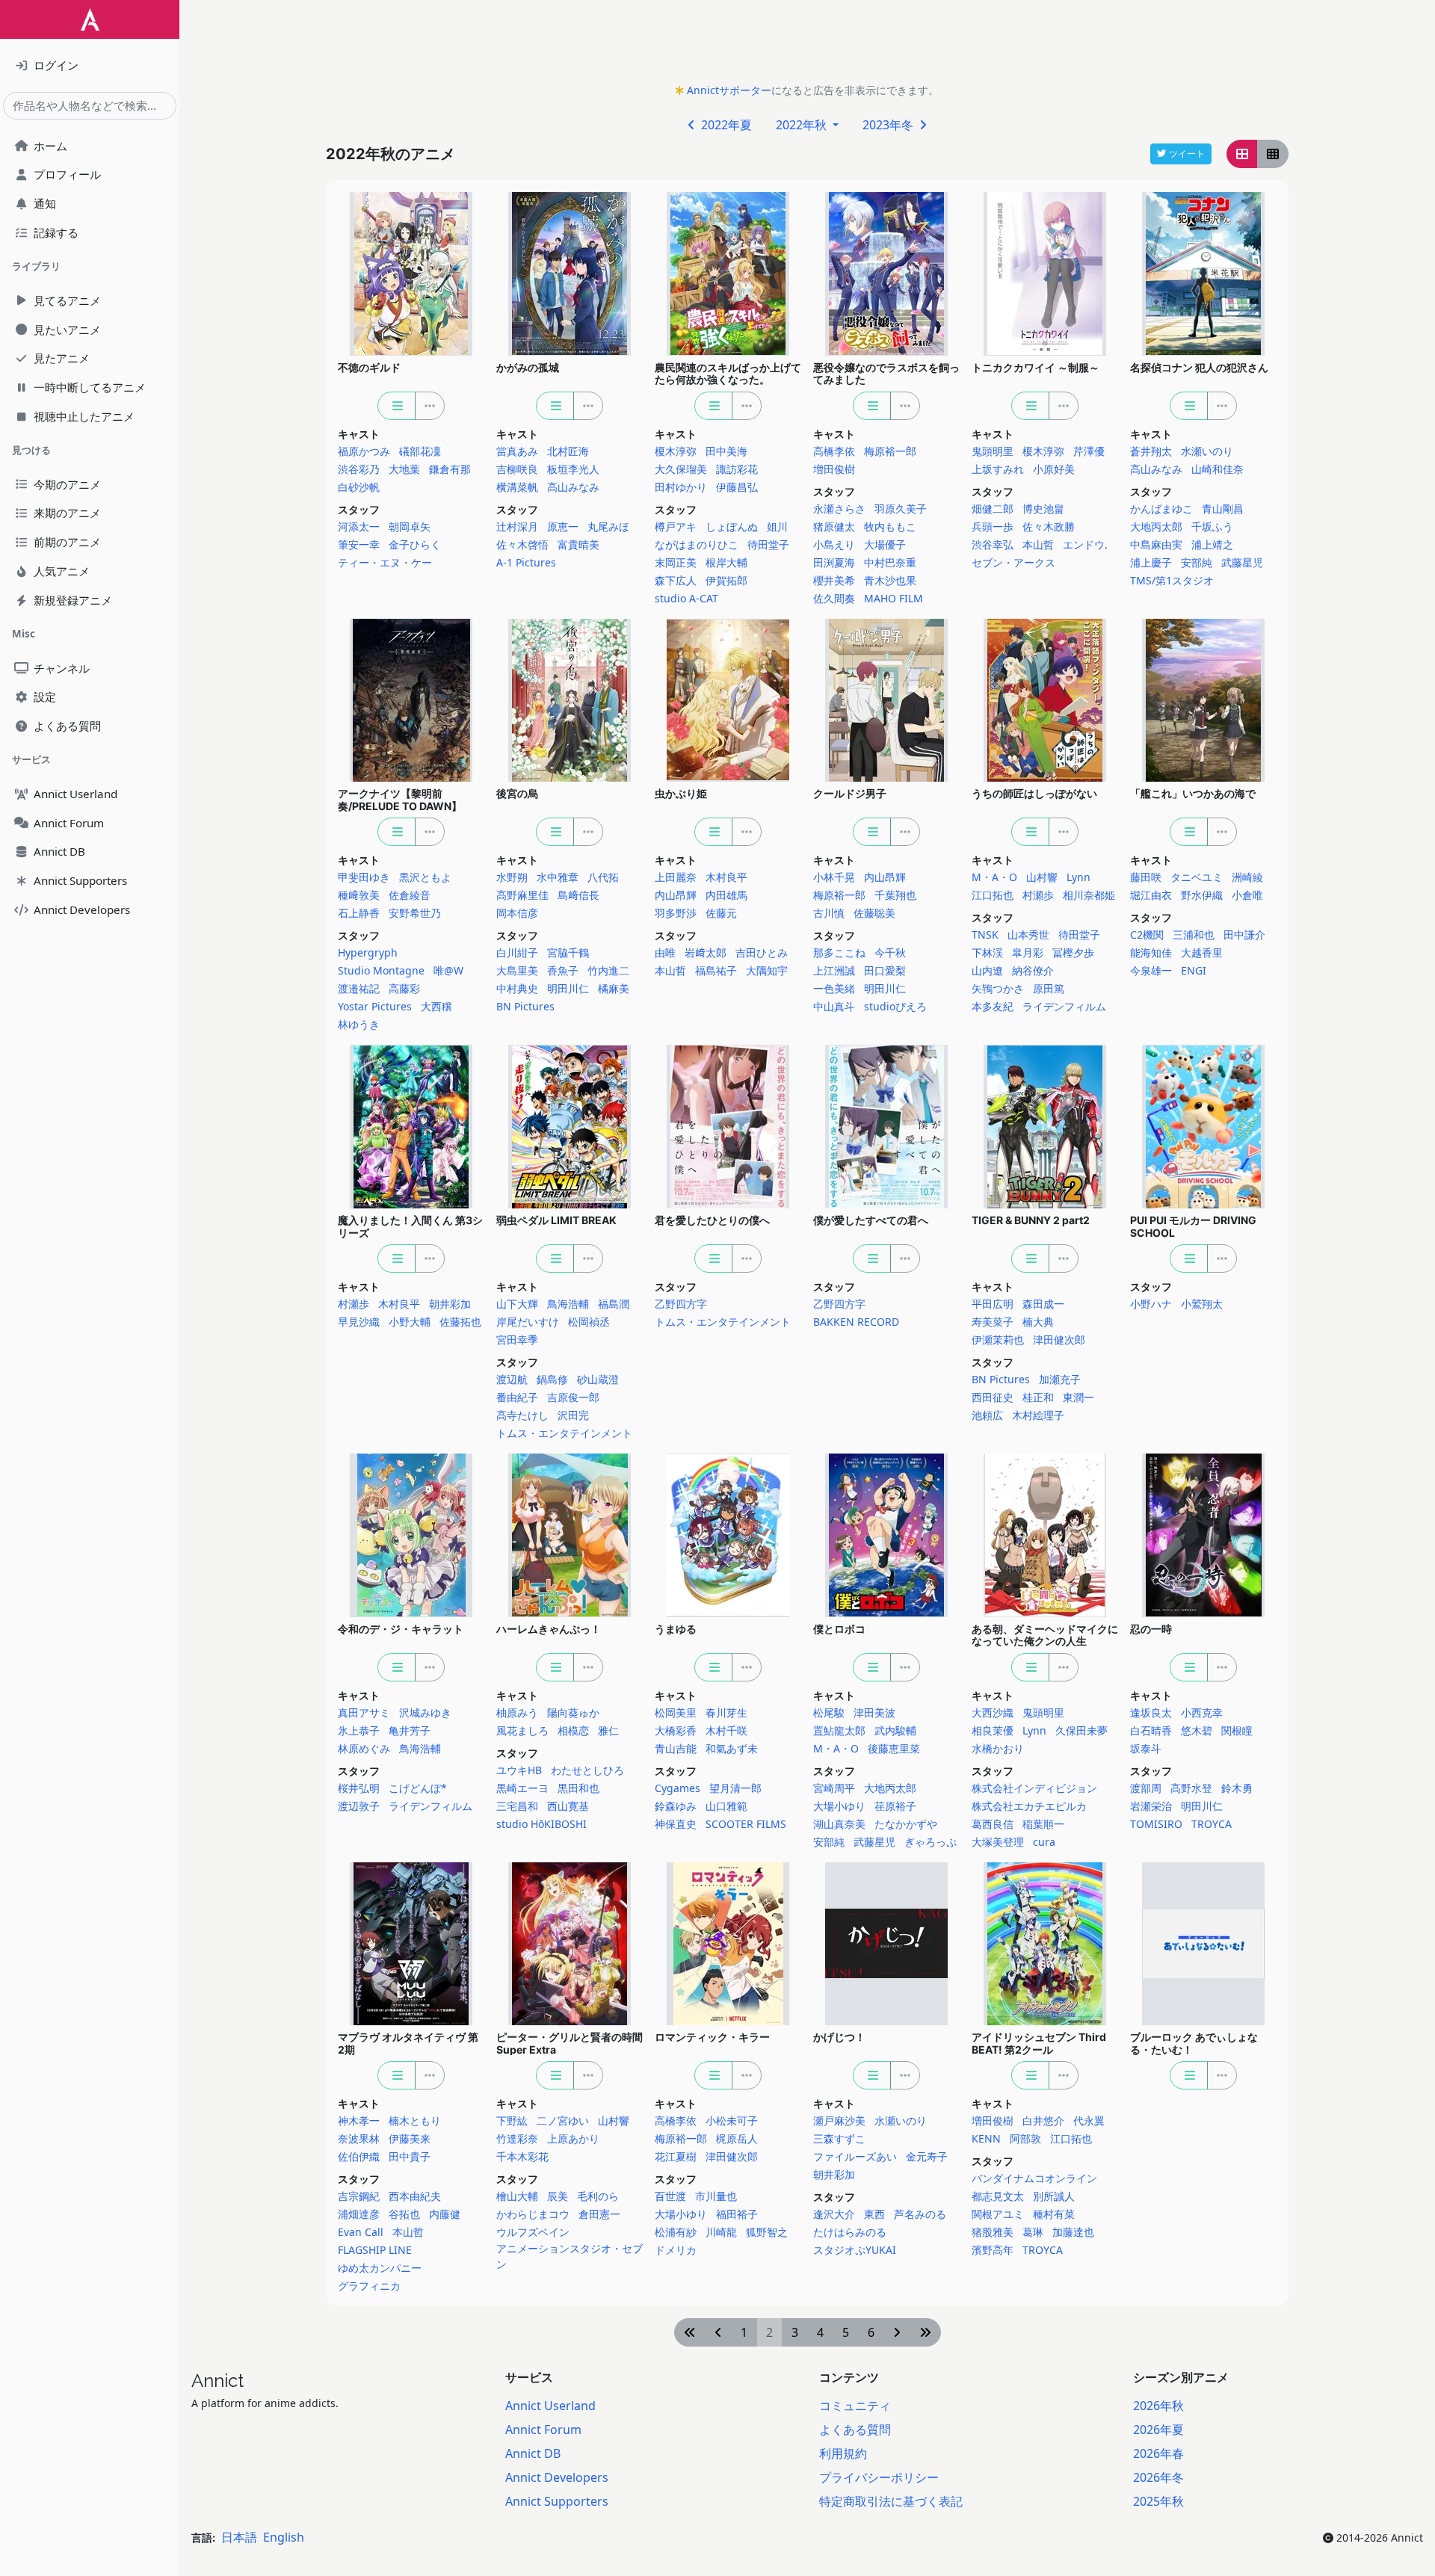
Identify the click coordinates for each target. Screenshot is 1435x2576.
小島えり (834, 544)
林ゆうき (359, 1024)
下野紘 (512, 2121)
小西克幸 (1202, 1712)
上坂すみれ (998, 469)
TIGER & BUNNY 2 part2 (1031, 1220)
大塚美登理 (998, 1842)
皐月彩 (1028, 952)
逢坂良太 (1151, 1712)
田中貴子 (410, 2156)
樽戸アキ (676, 526)
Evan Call (361, 2232)
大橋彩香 (676, 1730)
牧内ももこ (890, 526)
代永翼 (1089, 2121)
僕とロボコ (839, 1629)
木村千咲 (726, 1730)
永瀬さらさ (839, 509)
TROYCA (1212, 1824)
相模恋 (573, 1730)
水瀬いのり (1207, 451)
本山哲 (1038, 544)
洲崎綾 (1247, 877)
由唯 (665, 952)
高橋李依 (834, 451)
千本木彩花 (522, 2156)
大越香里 (1202, 952)
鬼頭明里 (993, 451)
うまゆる (676, 1629)
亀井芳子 (410, 1730)
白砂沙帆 (359, 487)
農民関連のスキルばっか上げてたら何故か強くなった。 (728, 374)
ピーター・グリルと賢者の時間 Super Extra (570, 2043)
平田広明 (993, 1304)
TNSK (985, 935)
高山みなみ (573, 487)
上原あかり (573, 2138)
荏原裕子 (895, 1806)
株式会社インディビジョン (1034, 1788)
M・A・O (994, 877)
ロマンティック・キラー (712, 2037)
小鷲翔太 (1202, 1304)
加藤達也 (1073, 2232)
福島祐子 (716, 970)
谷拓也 (404, 2214)
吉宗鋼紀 (359, 2196)
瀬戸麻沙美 (839, 2121)
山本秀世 (1028, 935)
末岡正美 (676, 562)
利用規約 (843, 2453)
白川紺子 (517, 952)
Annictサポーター (729, 90)
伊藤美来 (410, 2138)
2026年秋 (1158, 2406)
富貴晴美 (578, 544)
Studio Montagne (381, 970)
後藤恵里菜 (894, 1748)
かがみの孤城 (528, 367)
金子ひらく (415, 544)
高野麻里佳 (522, 895)
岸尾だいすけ (528, 1322)
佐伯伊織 (359, 2156)
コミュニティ (855, 2406)
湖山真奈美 (839, 1824)
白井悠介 (1043, 2121)
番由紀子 (517, 1397)
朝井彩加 (450, 1304)
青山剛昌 (1223, 509)
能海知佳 (1151, 952)
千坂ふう (1212, 526)
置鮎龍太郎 (839, 1730)
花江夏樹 (676, 2156)
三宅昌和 (517, 1806)
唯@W (448, 970)
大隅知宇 (767, 970)
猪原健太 (834, 526)
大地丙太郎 (1156, 526)
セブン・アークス (1013, 562)
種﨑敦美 (359, 895)
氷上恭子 (359, 1730)
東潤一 (1078, 1397)
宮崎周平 (834, 1788)
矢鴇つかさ (998, 988)
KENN (986, 2138)
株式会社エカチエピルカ (1029, 1806)
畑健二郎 (993, 509)
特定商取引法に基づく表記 (891, 2501)
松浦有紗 (676, 2232)
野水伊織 (1202, 895)
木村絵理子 (1038, 1415)
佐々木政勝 (1049, 526)
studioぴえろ (895, 1006)
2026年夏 (1158, 2430)
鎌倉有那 (450, 469)
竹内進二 (608, 970)
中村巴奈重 (890, 562)
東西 (874, 2214)
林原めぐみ (364, 1748)
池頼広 (987, 1415)
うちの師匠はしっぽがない (1034, 793)
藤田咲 (1146, 877)
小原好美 (1054, 469)
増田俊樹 (834, 469)
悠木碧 (1197, 1730)
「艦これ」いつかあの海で (1193, 793)
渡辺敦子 (359, 1806)
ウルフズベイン (533, 2232)
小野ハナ (1151, 1304)
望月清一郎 (735, 1788)
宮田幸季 (517, 1340)
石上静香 (359, 913)
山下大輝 (517, 1304)
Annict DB (533, 2453)
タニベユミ (1197, 877)
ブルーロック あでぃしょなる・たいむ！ (1194, 2043)
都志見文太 (998, 2196)
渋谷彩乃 (359, 469)
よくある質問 (855, 2430)
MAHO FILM (894, 598)
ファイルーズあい (855, 2156)
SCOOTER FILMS (746, 1824)
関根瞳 (1237, 1730)
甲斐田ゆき (364, 877)
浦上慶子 (1151, 562)
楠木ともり (415, 2121)
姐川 (777, 526)
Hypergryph (368, 952)
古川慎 (829, 913)
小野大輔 (410, 1322)
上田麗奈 (676, 877)
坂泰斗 (1146, 1748)
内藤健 (445, 2214)
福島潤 (614, 1304)
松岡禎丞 (589, 1322)
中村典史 (517, 988)
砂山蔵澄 (598, 1379)
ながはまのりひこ (697, 544)
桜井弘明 (359, 1788)
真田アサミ (364, 1712)
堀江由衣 (1151, 895)
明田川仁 (568, 988)
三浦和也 (1194, 935)
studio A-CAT (686, 598)
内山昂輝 (676, 895)
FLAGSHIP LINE (375, 2250)
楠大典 (1038, 1322)
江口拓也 (993, 895)
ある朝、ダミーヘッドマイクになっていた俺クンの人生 (1045, 1635)
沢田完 (573, 1415)
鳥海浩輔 (568, 1304)
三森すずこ (839, 2138)
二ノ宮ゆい (563, 2121)
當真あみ (517, 451)
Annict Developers (557, 2477)
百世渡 (670, 2196)
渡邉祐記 (359, 988)
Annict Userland (550, 2406)
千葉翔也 (895, 895)
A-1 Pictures (526, 562)
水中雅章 (558, 877)
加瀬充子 (1060, 1379)
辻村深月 (517, 526)
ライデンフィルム (1064, 1006)
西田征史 (993, 1397)
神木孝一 (359, 2121)
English (284, 2537)
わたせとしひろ (587, 1770)
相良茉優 (993, 1730)
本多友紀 (993, 1006)
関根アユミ (998, 2214)
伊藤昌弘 (737, 487)
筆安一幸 (359, 544)
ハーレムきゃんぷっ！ (549, 1629)
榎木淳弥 (676, 451)
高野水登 (1191, 1788)
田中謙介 (1244, 935)
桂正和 (1038, 1397)
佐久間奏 (834, 598)
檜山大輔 (517, 2196)
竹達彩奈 (517, 2138)
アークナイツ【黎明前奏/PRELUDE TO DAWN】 (400, 800)
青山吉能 (676, 1748)
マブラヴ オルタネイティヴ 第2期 (408, 2043)
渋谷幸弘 (993, 544)
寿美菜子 (993, 1322)
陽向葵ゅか (573, 1712)
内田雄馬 (726, 895)
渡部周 (1146, 1788)
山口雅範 (726, 1806)
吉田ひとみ (762, 952)
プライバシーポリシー (879, 2477)
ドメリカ (676, 2250)
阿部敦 (1025, 2138)
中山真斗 (834, 1006)
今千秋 (890, 952)
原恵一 (563, 526)
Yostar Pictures (375, 1006)
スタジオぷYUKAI (855, 2250)
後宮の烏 (517, 793)
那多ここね (839, 952)
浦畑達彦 (359, 2214)
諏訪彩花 (737, 469)
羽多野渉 (676, 913)
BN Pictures (525, 1006)
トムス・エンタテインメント (564, 1433)
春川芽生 (726, 1712)
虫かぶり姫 (681, 793)
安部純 (1197, 562)
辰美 (558, 2196)
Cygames (678, 1788)
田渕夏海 (834, 562)
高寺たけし (522, 1415)
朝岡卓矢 (410, 526)
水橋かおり (998, 1748)
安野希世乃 (415, 913)
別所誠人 (1054, 2196)
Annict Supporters (557, 2501)
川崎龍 (721, 2232)
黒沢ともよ (425, 877)
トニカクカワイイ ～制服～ (1036, 367)
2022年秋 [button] (803, 125)
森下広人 (676, 580)
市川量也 (716, 2196)
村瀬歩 (1038, 895)
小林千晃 (834, 877)
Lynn (1078, 877)
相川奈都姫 (1089, 895)
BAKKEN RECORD (856, 1322)
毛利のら (598, 2196)
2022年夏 (725, 125)
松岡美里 (676, 1712)
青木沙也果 (890, 580)
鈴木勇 (1237, 1788)
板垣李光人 (573, 469)
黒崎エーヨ (522, 1788)
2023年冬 (889, 125)
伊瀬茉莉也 (998, 1340)
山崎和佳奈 (1218, 469)
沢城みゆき (425, 1712)
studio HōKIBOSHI (541, 1824)
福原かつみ (364, 451)
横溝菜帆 (517, 487)
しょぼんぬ (732, 526)
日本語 (239, 2537)
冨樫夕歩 (1073, 952)
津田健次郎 (1059, 1340)
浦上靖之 (1212, 544)
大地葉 (404, 469)
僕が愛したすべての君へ (871, 1220)
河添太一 (359, 526)
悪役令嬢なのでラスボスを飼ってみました (886, 374)
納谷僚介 (1033, 970)
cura (1044, 1842)
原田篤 (1049, 988)
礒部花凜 (420, 451)
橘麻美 (614, 988)
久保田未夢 (1081, 1730)
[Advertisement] (807, 46)
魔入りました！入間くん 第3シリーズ (410, 1226)
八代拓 (603, 877)
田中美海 (726, 451)
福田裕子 (737, 2214)
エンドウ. (1085, 544)
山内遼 (987, 970)
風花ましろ (522, 1730)
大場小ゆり (839, 1806)
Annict (217, 2381)
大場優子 (885, 544)
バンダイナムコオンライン (1034, 2178)
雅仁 (608, 1730)
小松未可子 (732, 2121)
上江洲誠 (834, 970)
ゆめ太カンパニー (380, 2268)
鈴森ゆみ (676, 1806)
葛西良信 (993, 1824)
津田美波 (874, 1712)
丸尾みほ (608, 526)
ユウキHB (519, 1770)
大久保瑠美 (681, 469)
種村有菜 (1054, 2214)
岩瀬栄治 (1151, 1806)
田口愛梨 (885, 970)
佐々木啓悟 (522, 544)
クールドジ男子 (850, 793)
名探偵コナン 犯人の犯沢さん (1199, 367)
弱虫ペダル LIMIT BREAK (556, 1220)
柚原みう (517, 1712)
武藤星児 (1242, 562)
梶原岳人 (737, 2138)
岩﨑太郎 (706, 952)
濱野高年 (993, 2250)
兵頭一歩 (993, 526)
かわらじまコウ (533, 2214)
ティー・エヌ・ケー (385, 562)
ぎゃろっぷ (931, 1842)
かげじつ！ (839, 2037)
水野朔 (512, 877)
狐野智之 (767, 2232)
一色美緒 (834, 988)
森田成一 (1043, 1304)
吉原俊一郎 (573, 1397)
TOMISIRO (1156, 1824)
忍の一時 (1151, 1629)
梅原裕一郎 (890, 451)
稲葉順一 (1043, 1824)
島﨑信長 (578, 895)
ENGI (1194, 970)
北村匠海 (568, 451)
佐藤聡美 (874, 913)
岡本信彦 (517, 913)
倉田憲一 (599, 2214)
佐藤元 (721, 913)
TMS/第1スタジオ (1172, 580)
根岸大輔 (726, 562)
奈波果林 (359, 2138)
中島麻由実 (1156, 544)
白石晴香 (1151, 1730)
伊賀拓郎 (726, 580)
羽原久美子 (901, 509)
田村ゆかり (681, 487)
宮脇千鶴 (568, 952)
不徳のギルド (369, 367)
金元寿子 (927, 2156)
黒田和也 (578, 1788)
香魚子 (563, 970)
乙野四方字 (681, 1304)
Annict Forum (543, 2430)
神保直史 (676, 1824)
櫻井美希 (834, 580)
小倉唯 (1247, 895)
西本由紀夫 (415, 2196)
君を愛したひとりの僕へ (712, 1220)
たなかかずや (906, 1824)
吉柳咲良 (517, 469)
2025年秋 (1158, 2501)
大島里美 (517, 970)
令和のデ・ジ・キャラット (401, 1629)
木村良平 (726, 877)
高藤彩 (404, 988)
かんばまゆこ (1161, 509)
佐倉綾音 (410, 895)
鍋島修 (552, 1379)
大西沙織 (993, 1712)
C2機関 (1147, 935)
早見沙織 (359, 1322)
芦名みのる (920, 2214)
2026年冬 (1158, 2477)
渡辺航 (512, 1379)
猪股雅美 (993, 2232)
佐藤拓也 (460, 1322)
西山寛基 (568, 1806)
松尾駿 (829, 1712)
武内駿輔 (895, 1730)
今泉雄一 (1151, 970)
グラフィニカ (369, 2286)
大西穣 (436, 1006)
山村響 (1042, 877)
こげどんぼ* (418, 1788)
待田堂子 (768, 544)
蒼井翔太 (1151, 451)
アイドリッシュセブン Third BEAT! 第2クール (1039, 2043)
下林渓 (987, 952)
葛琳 (1033, 2232)
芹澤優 (1089, 451)
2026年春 (1158, 2453)
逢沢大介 (834, 2214)
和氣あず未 (732, 1748)
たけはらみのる (850, 2232)
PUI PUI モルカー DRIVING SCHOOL (1193, 1226)
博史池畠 (1043, 509)
